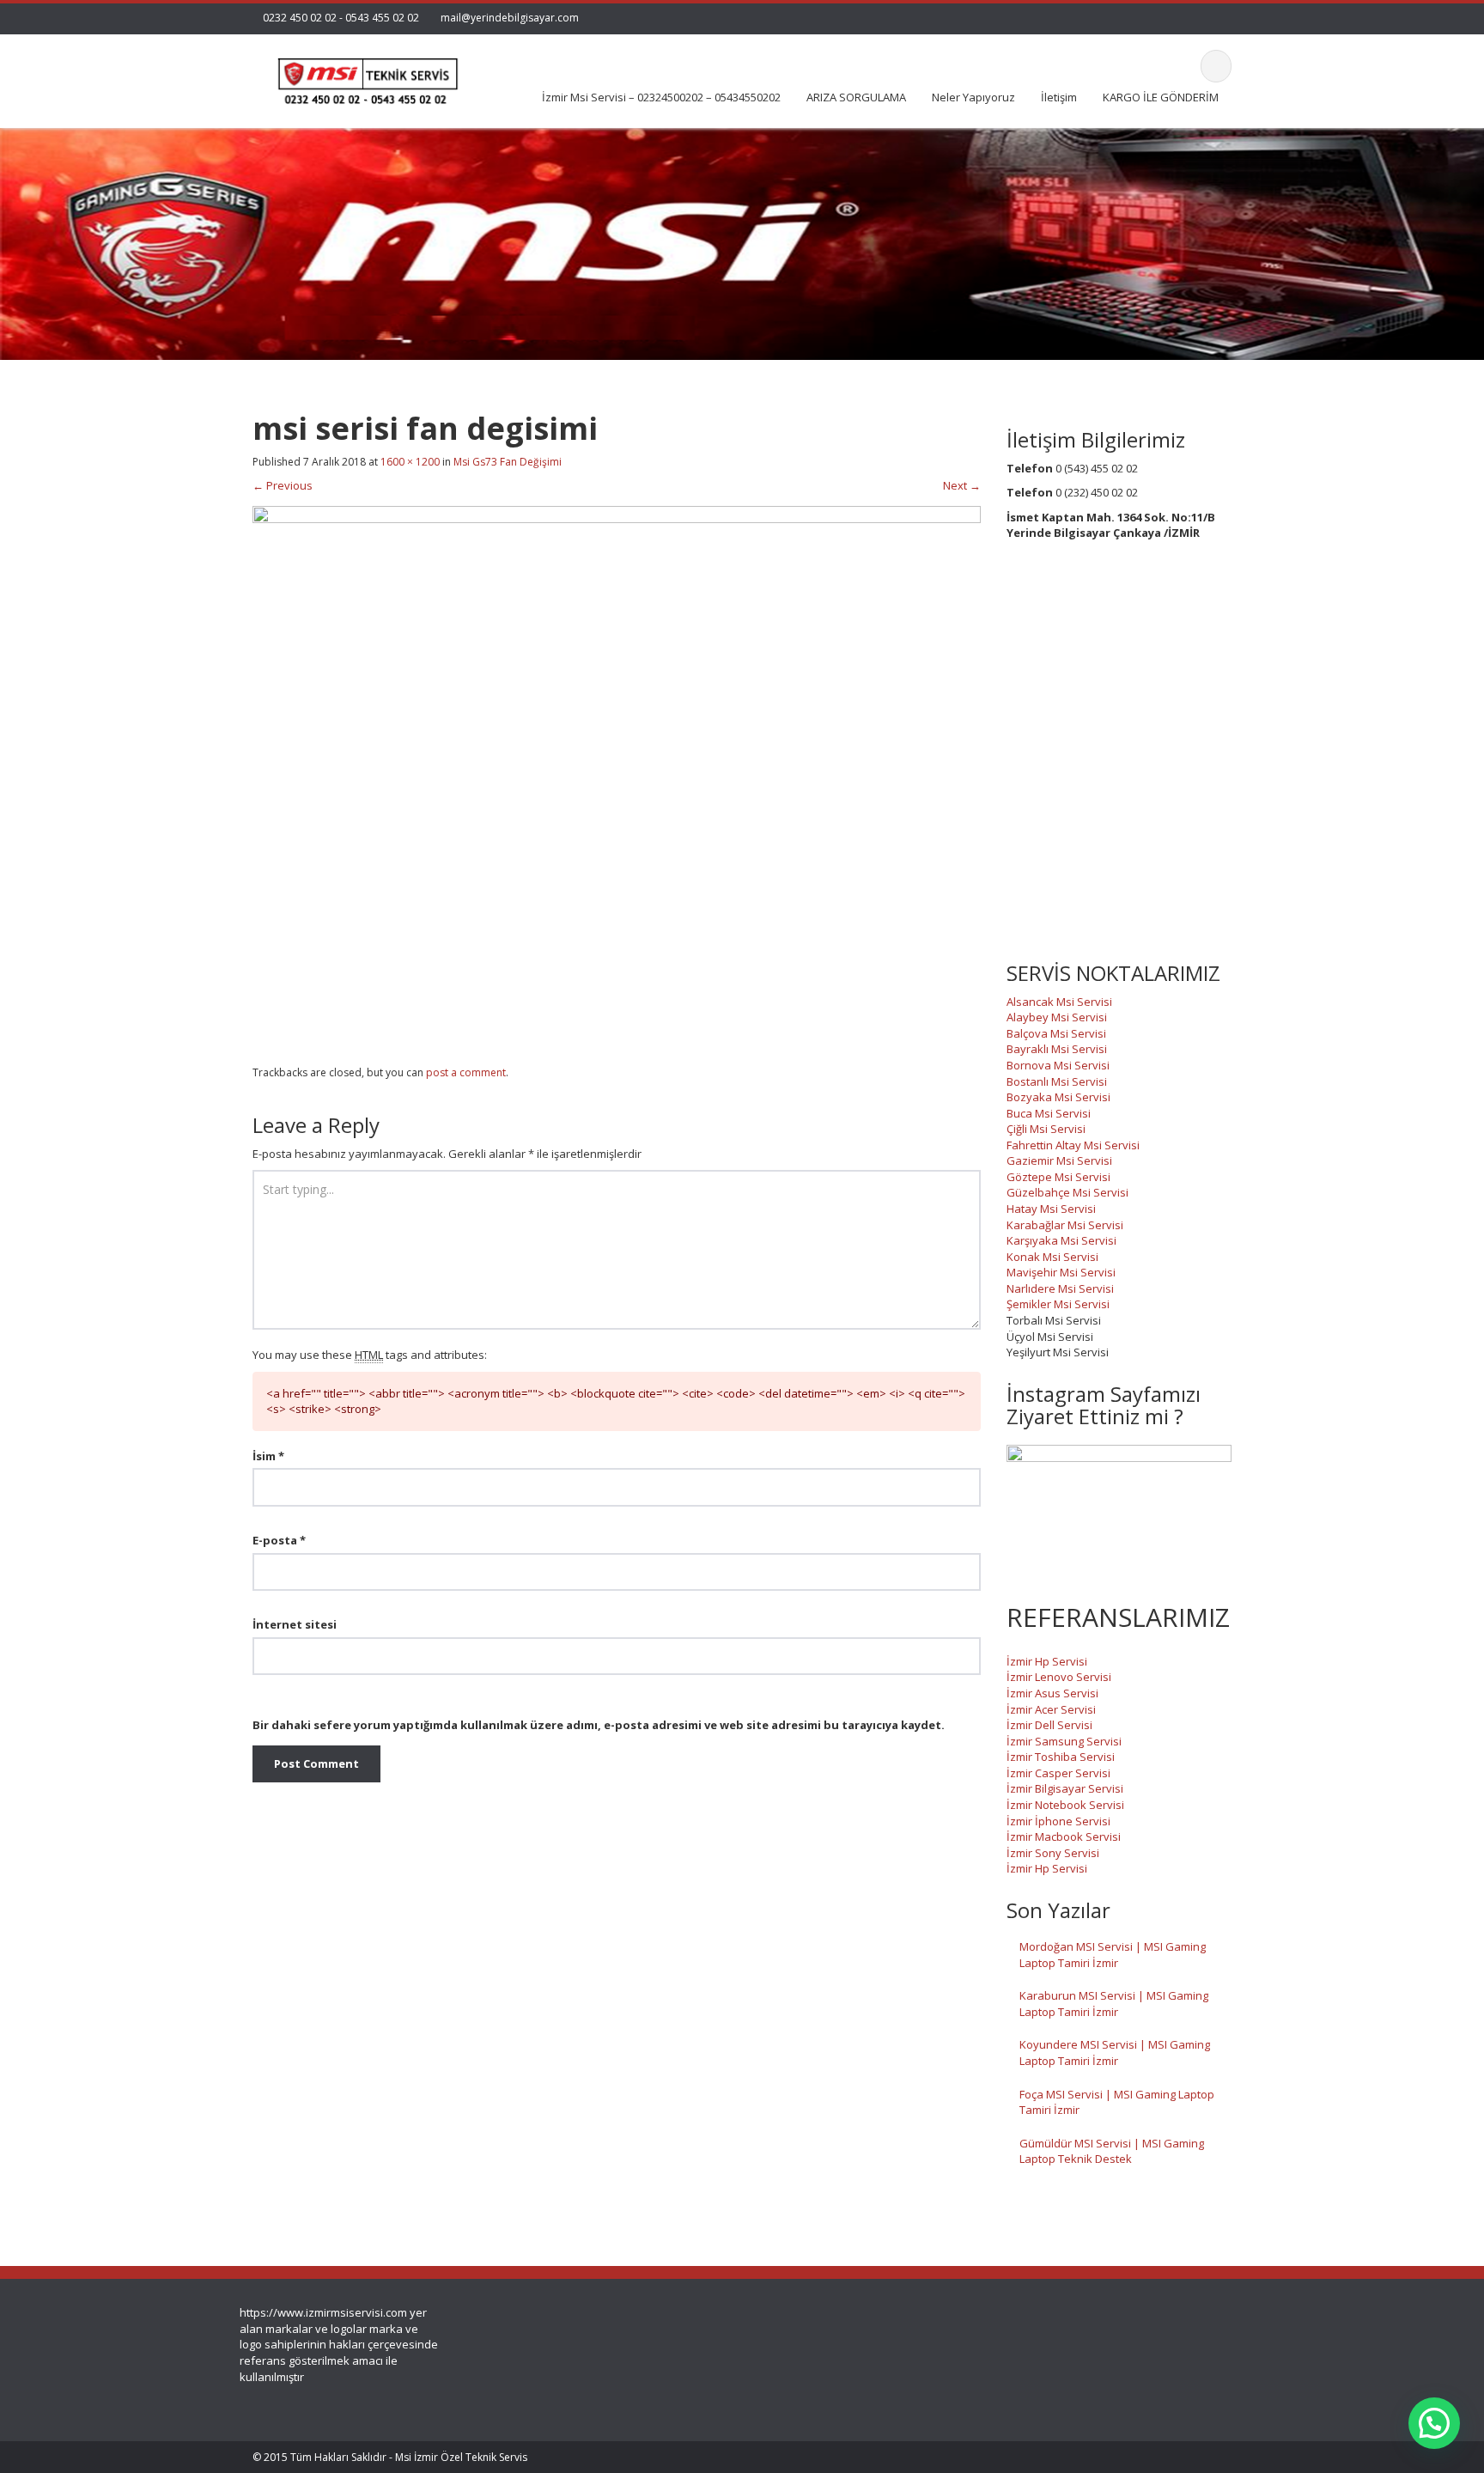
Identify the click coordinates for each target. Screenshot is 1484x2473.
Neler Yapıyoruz (973, 97)
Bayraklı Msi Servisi (1057, 1049)
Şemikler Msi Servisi (1058, 1304)
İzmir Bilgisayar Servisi (1065, 1788)
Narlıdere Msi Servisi (1060, 1288)
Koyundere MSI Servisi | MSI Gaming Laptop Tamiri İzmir (1115, 2053)
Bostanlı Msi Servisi (1057, 1081)
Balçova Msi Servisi (1056, 1033)
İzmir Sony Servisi (1053, 1853)
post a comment (466, 1072)
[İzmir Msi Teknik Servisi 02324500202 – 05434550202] (365, 76)
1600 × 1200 (410, 462)
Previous (283, 485)
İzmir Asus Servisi (1052, 1693)
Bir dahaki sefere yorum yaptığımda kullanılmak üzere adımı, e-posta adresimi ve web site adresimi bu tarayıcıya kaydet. (599, 1725)
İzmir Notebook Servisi (1065, 1805)
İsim (268, 1456)
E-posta (279, 1540)
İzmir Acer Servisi (1051, 1709)
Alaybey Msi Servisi (1057, 1017)
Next (962, 485)
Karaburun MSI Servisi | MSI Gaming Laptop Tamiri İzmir (1114, 2004)
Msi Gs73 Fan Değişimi (508, 462)
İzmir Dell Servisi (1049, 1725)
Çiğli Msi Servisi (1046, 1129)
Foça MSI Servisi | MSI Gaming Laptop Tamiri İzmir (1117, 2102)
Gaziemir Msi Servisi (1059, 1160)
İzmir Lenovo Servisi (1059, 1677)
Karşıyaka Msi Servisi (1061, 1240)
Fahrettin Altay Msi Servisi (1073, 1145)
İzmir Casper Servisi (1058, 1773)
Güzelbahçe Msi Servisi (1067, 1192)
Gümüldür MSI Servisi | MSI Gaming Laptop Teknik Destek (1112, 2151)
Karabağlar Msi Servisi (1065, 1225)
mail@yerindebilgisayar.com (510, 18)
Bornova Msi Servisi (1058, 1065)
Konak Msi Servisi (1052, 1257)
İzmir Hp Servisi (1047, 1661)
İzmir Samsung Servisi (1064, 1741)
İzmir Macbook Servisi (1064, 1836)
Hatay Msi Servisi (1051, 1209)
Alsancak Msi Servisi (1059, 1002)
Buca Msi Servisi (1049, 1113)
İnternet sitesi (295, 1624)
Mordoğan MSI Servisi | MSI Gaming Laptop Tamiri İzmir (1113, 1955)
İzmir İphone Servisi (1058, 1821)
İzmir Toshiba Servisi (1061, 1757)
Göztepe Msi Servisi (1058, 1177)
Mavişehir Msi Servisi (1061, 1272)
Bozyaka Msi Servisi (1058, 1097)
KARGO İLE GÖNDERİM (1161, 97)
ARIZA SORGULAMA (856, 97)
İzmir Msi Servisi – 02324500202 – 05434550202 (661, 97)
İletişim (1059, 97)
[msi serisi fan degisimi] (617, 778)
